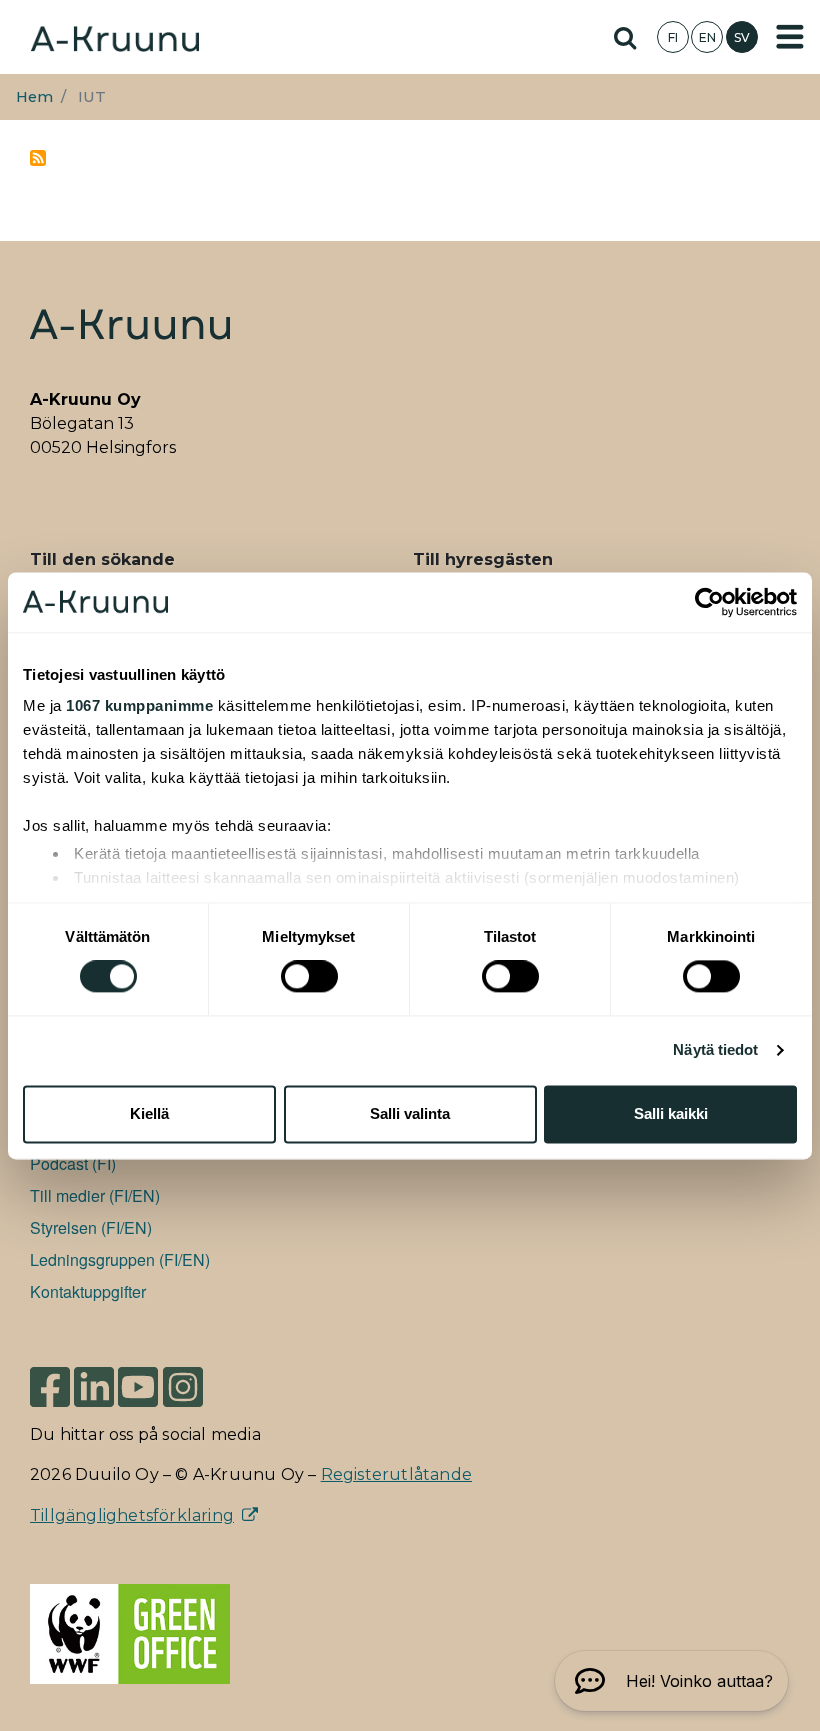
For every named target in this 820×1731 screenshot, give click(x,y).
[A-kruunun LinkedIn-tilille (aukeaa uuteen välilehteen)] (94, 1386)
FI (673, 37)
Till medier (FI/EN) (95, 1195)
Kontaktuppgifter (88, 1291)
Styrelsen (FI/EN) (91, 1227)
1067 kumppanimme (139, 705)
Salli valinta (410, 1113)
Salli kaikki (671, 1113)
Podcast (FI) (73, 1163)
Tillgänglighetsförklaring (132, 1515)
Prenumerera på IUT (38, 158)
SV (742, 37)
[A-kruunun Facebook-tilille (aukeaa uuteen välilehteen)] (50, 1386)
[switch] (309, 977)
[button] (671, 1681)
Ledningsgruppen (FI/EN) (120, 1259)
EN (707, 37)
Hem (34, 97)
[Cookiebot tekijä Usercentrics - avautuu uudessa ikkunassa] (709, 602)
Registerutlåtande (396, 1474)
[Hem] (115, 36)
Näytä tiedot (715, 1050)
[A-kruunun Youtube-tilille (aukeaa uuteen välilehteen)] (138, 1386)
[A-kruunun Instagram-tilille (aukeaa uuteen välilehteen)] (198, 1386)
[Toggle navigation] (790, 37)
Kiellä (149, 1113)
